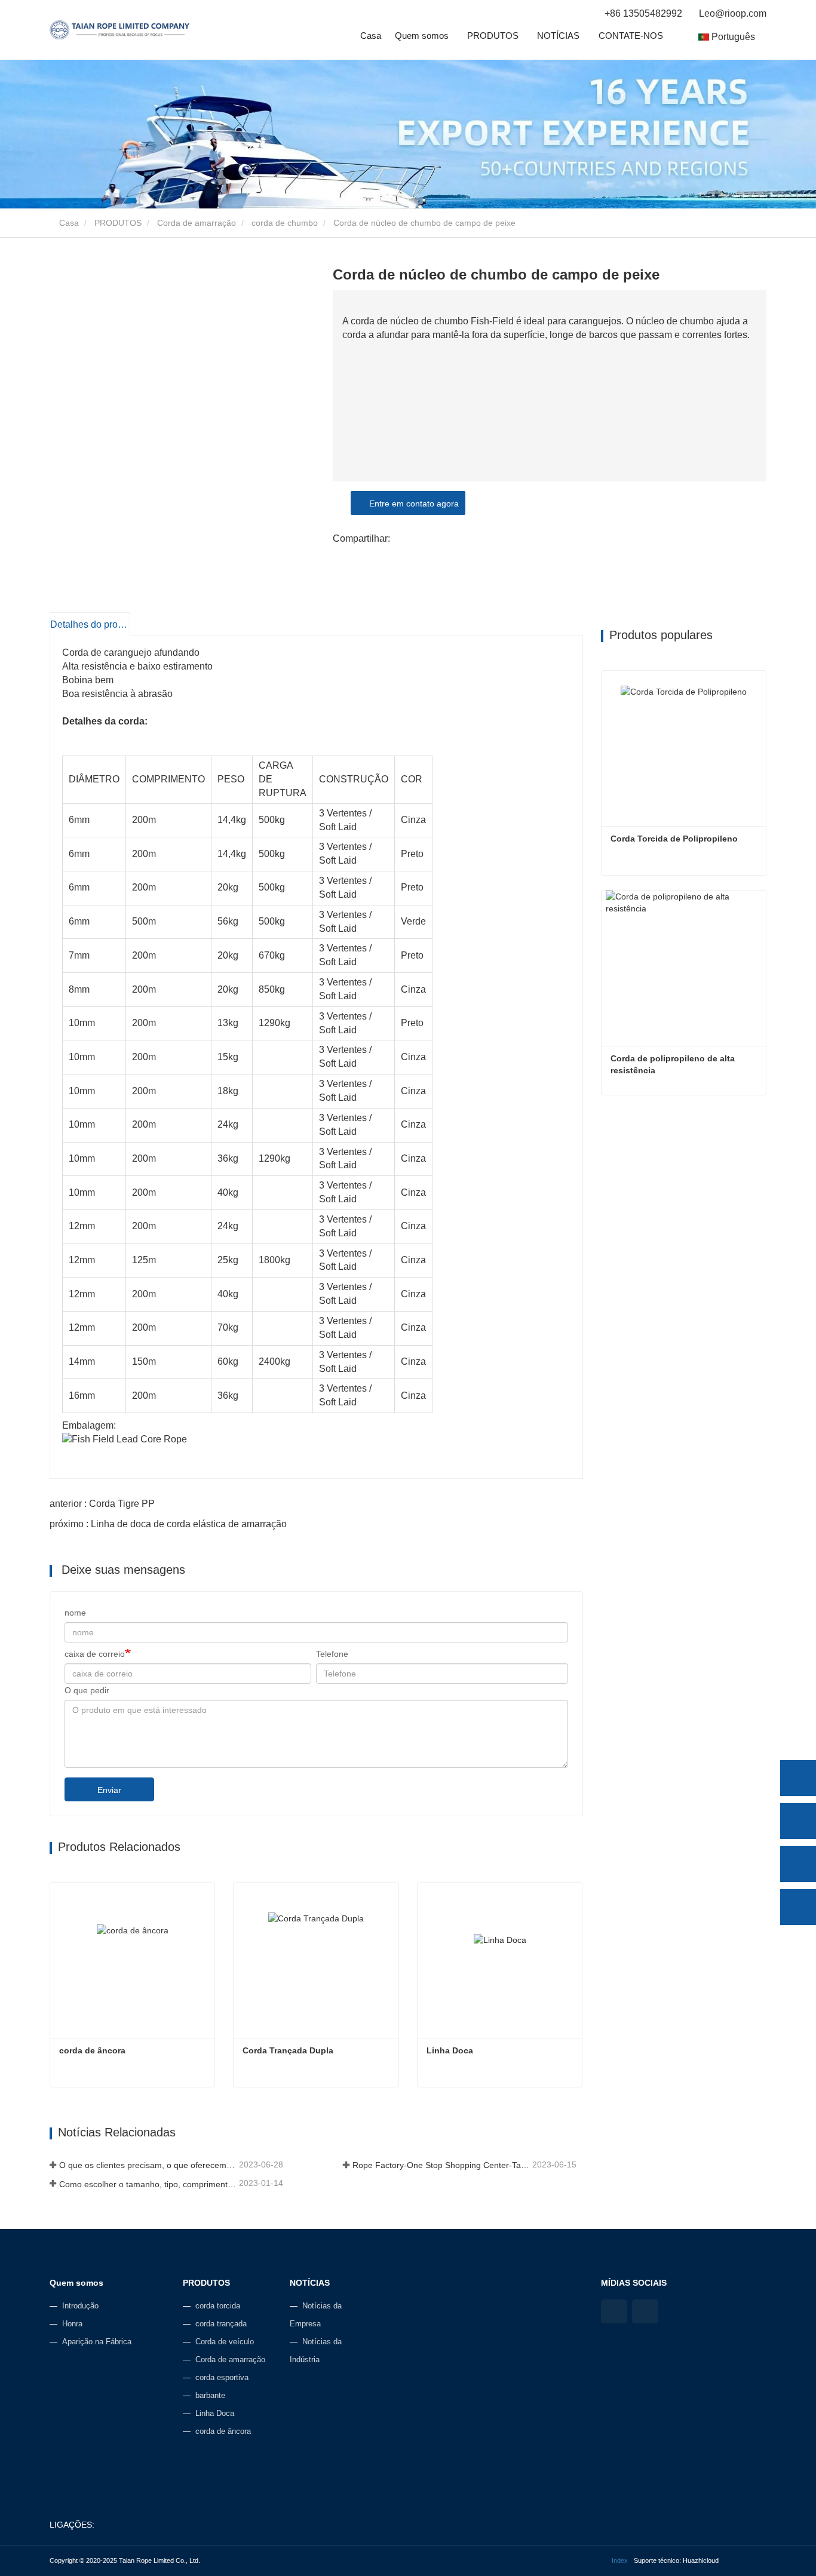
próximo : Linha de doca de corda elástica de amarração (168, 1524)
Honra (72, 2324)
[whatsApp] (798, 1778)
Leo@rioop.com (731, 13)
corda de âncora (92, 2050)
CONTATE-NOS (631, 36)
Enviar (109, 1790)
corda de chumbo (285, 223)
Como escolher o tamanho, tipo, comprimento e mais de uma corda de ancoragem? (148, 2184)
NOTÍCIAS (310, 2283)
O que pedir (87, 1690)
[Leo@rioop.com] (798, 1864)
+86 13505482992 (643, 13)
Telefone (332, 1654)
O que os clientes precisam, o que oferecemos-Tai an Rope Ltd (148, 2165)
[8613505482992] (798, 1821)
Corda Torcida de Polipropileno (674, 839)
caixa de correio (95, 1654)
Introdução (80, 2306)
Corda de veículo (225, 2342)
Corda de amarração (197, 223)
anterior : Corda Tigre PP (102, 1504)
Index (620, 2560)
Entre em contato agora (412, 503)
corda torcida (218, 2306)
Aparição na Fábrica (97, 2342)
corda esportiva (222, 2377)
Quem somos (76, 2283)
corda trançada (221, 2324)
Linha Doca (450, 2050)
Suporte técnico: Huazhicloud (676, 2560)
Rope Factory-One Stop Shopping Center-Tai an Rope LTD (441, 2165)
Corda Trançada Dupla (288, 2050)
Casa (371, 36)
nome (75, 1613)
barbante (210, 2395)
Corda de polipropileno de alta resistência (674, 1064)
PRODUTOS (118, 223)
